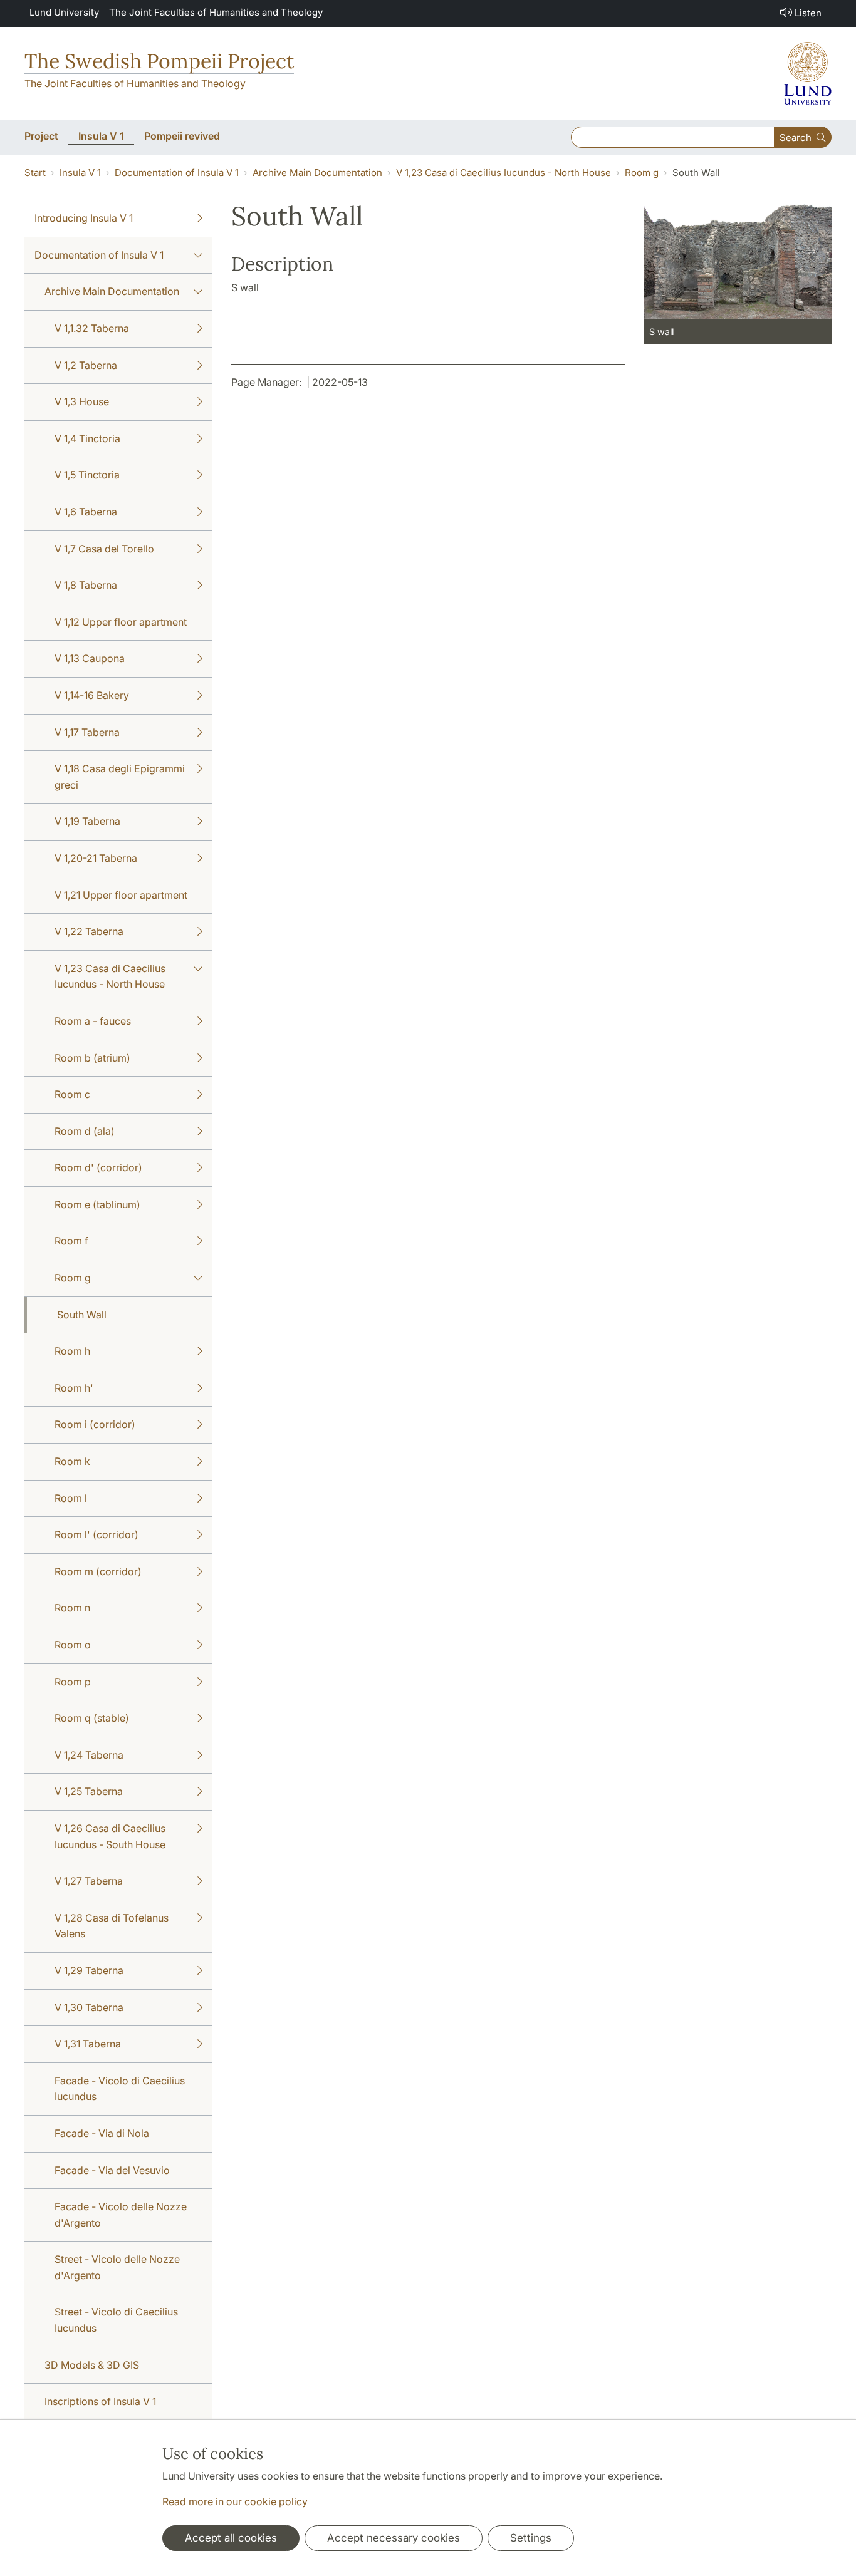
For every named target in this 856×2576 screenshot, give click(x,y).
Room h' (74, 1388)
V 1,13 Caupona (90, 658)
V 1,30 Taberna (89, 2007)
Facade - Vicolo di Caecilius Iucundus (120, 2089)
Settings (531, 2538)
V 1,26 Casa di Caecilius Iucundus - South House (110, 1836)
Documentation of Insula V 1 (177, 173)
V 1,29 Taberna (89, 1970)
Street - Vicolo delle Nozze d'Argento (117, 2267)
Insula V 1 (80, 173)
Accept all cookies (231, 2538)
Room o (73, 1645)
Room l (71, 1498)
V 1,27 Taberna (89, 1881)
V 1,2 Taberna (86, 365)
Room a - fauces (93, 1021)
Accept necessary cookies (394, 2538)
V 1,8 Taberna (86, 585)
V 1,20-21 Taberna (96, 858)
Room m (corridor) (98, 1571)
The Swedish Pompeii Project (159, 61)
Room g (642, 173)
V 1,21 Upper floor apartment (121, 895)
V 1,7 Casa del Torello (104, 549)
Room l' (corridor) (97, 1534)
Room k (72, 1461)
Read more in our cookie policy (235, 2501)
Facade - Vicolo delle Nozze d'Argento (121, 2215)
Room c (72, 1094)
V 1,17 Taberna (87, 732)
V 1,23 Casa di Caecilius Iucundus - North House (504, 173)
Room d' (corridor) (98, 1167)
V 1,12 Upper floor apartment (121, 622)
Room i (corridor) (95, 1424)
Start (35, 173)
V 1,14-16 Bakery (92, 695)
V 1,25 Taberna (89, 1791)
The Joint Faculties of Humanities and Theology (216, 12)
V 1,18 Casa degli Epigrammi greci (120, 777)
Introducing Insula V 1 (84, 218)
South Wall (82, 1315)
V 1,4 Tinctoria (87, 438)
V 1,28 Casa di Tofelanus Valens (112, 1926)
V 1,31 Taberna (88, 2044)
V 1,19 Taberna (87, 821)
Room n (72, 1608)
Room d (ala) (85, 1131)
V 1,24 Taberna (89, 1755)
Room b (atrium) (92, 1058)
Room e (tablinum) (97, 1204)
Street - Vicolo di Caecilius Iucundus (116, 2320)
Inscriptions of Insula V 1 (100, 2401)
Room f (71, 1241)
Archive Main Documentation (317, 173)
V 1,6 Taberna (86, 512)
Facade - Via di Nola (102, 2133)
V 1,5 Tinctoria (87, 475)
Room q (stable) (92, 1718)
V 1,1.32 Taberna (92, 328)
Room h (72, 1351)
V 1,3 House (82, 401)
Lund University (64, 12)
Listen (808, 13)
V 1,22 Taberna (89, 931)
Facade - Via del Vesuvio (112, 2170)
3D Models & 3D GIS (92, 2365)
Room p (73, 1682)
